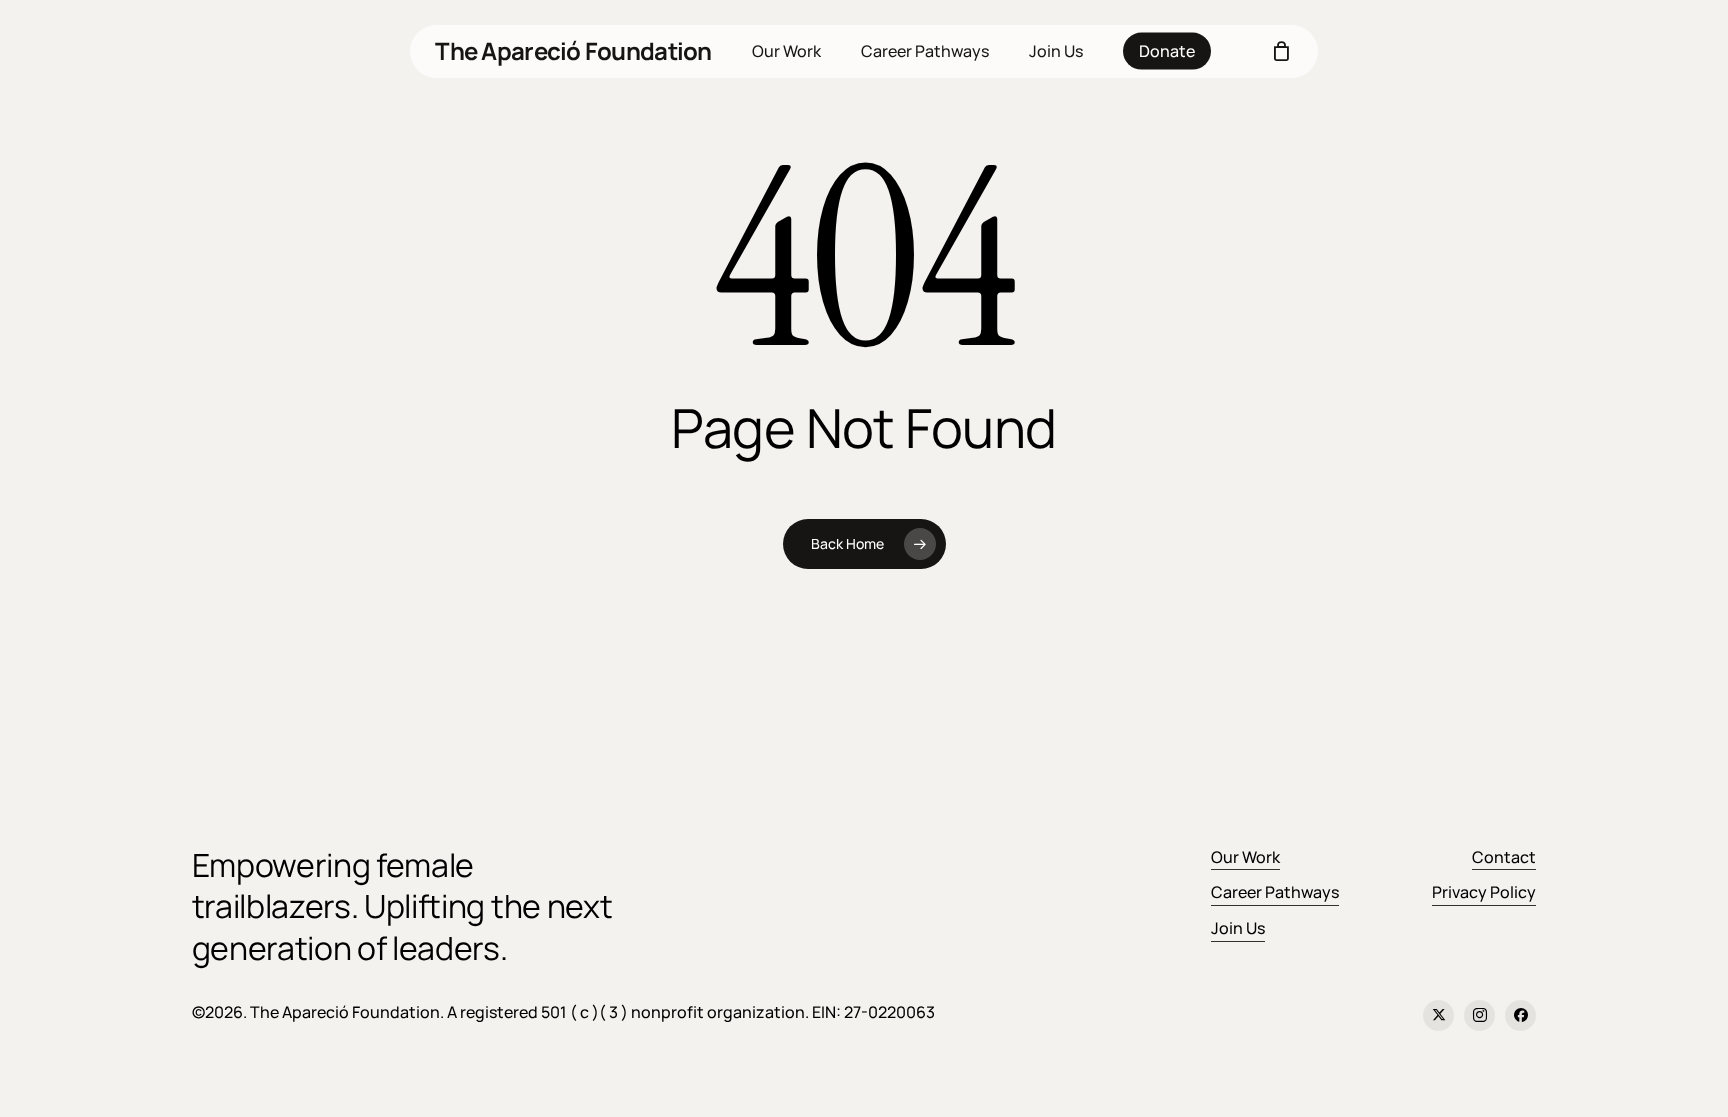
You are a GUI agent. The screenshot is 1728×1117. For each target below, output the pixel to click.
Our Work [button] (1245, 857)
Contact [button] (1504, 857)
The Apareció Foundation (573, 51)
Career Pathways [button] (1275, 892)
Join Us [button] (1238, 928)
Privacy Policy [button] (1484, 892)
